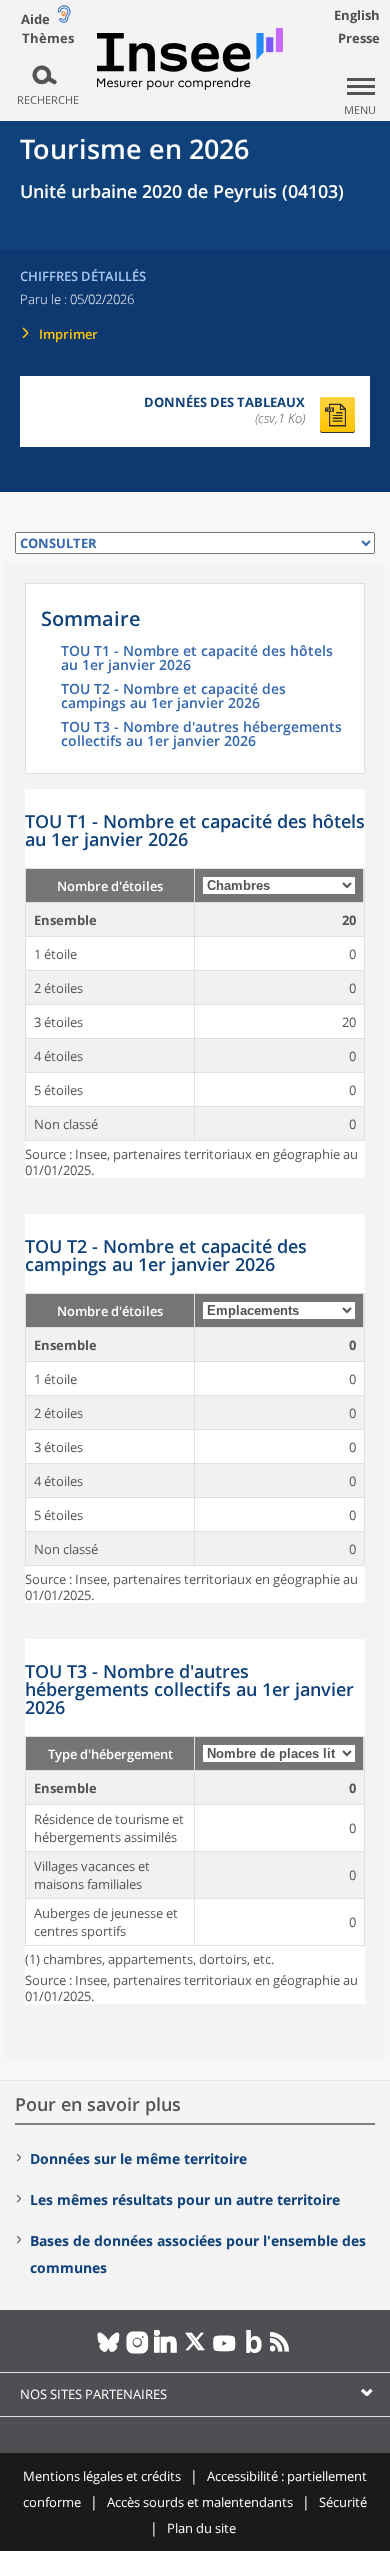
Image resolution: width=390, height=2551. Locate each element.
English (357, 15)
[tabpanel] (195, 983)
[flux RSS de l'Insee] (282, 2350)
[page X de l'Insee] (195, 2350)
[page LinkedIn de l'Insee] (166, 2350)
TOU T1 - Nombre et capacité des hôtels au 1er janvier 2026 (197, 659)
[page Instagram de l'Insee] (137, 2350)
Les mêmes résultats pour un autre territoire (185, 2199)
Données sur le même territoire (138, 2158)
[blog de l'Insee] (253, 2350)
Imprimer (68, 334)
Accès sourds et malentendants (200, 2502)
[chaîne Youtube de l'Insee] (224, 2350)
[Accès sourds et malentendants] (64, 18)
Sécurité (343, 2502)
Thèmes (48, 38)
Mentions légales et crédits (102, 2476)
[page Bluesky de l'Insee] (108, 2350)
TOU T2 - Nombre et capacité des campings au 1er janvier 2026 (173, 697)
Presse (359, 38)
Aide (35, 19)
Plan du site (201, 2528)
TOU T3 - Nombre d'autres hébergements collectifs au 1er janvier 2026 (201, 735)
